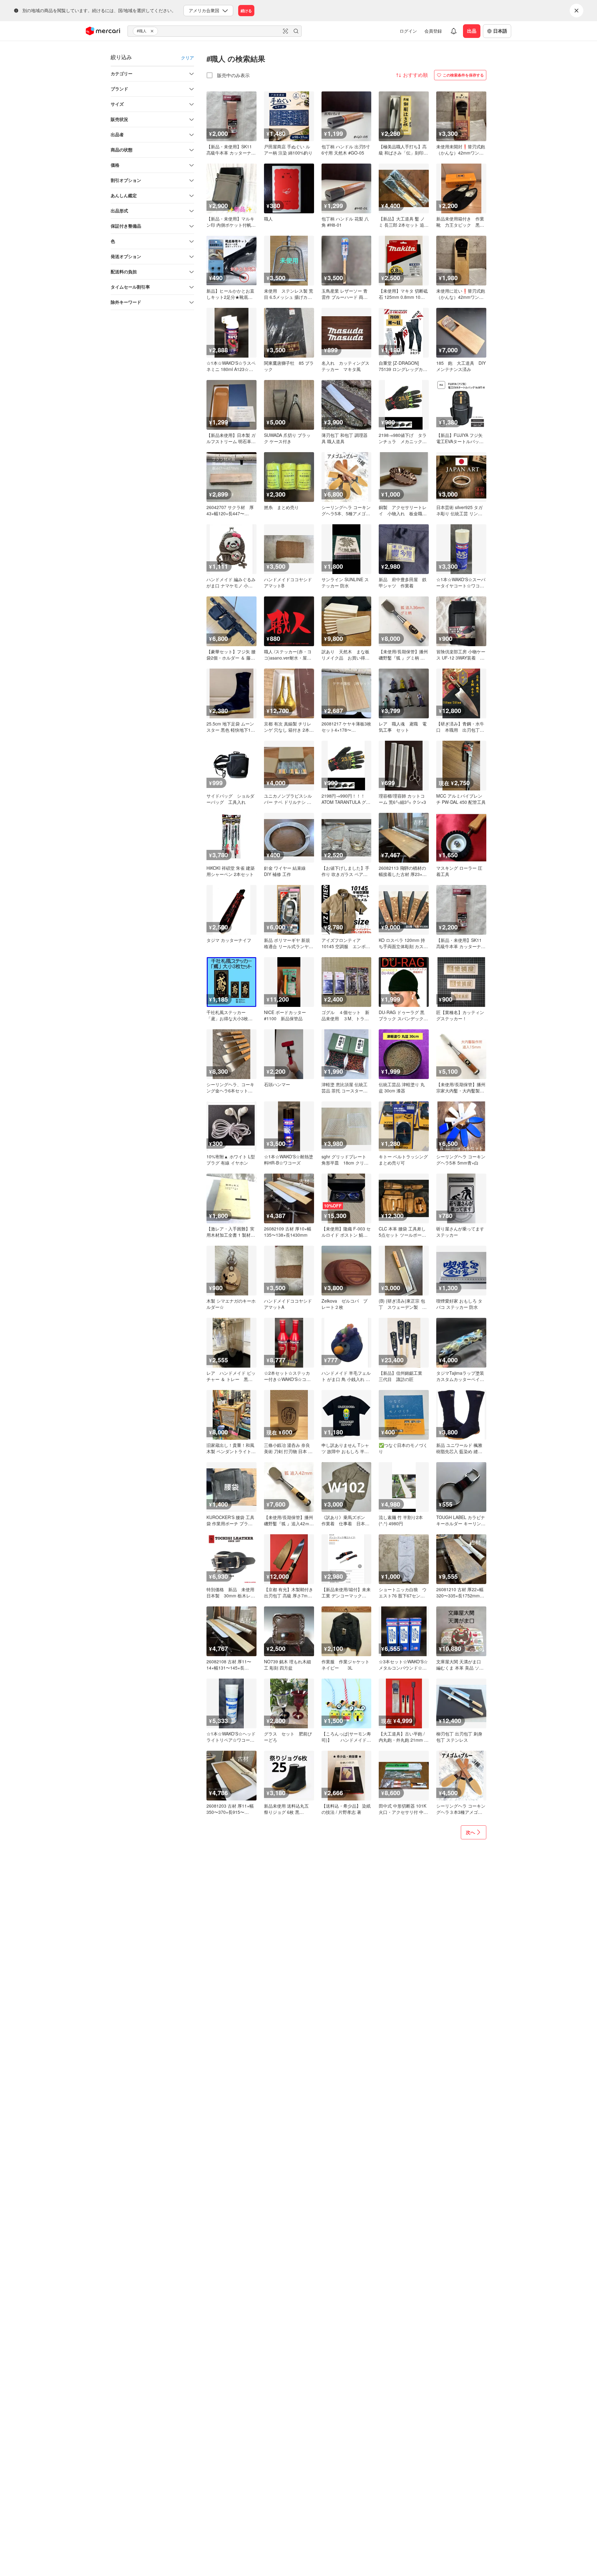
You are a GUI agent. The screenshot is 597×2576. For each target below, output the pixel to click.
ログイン (408, 31)
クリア (187, 58)
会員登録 (433, 31)
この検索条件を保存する (463, 75)
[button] (153, 31)
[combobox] (215, 31)
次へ (470, 1832)
